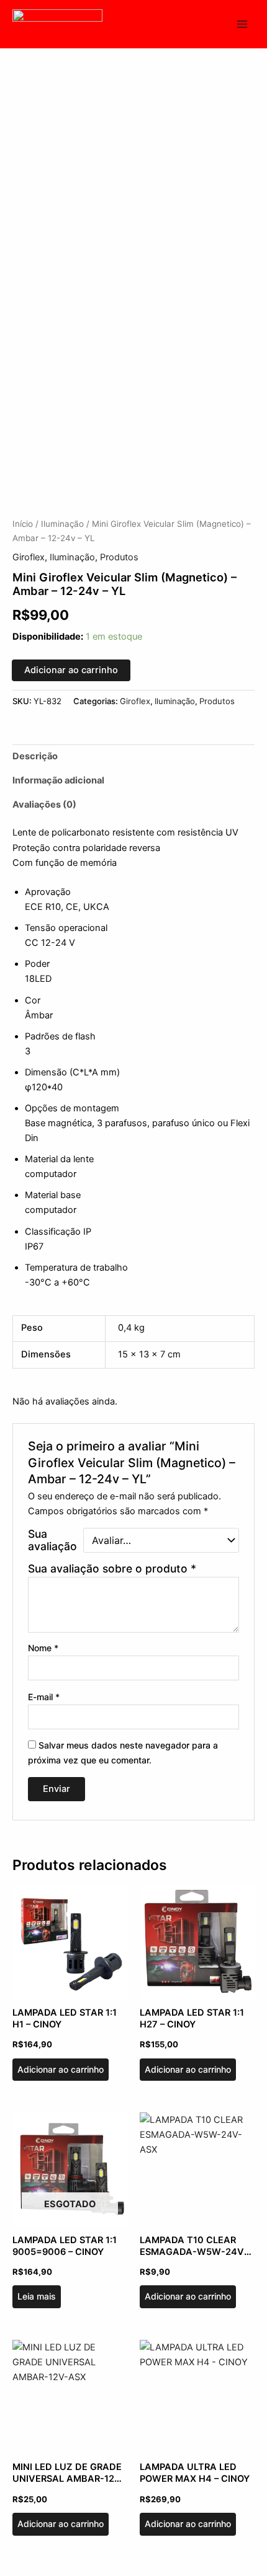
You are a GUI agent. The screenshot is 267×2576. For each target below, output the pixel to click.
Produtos (119, 557)
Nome (43, 1648)
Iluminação (62, 524)
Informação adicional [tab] (58, 780)
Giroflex (29, 557)
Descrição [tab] (35, 756)
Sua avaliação (52, 1540)
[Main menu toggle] (242, 24)
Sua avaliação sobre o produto (112, 1568)
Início (23, 524)
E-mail (44, 1697)
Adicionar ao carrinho (71, 670)
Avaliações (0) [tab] (44, 805)
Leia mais (37, 2296)
